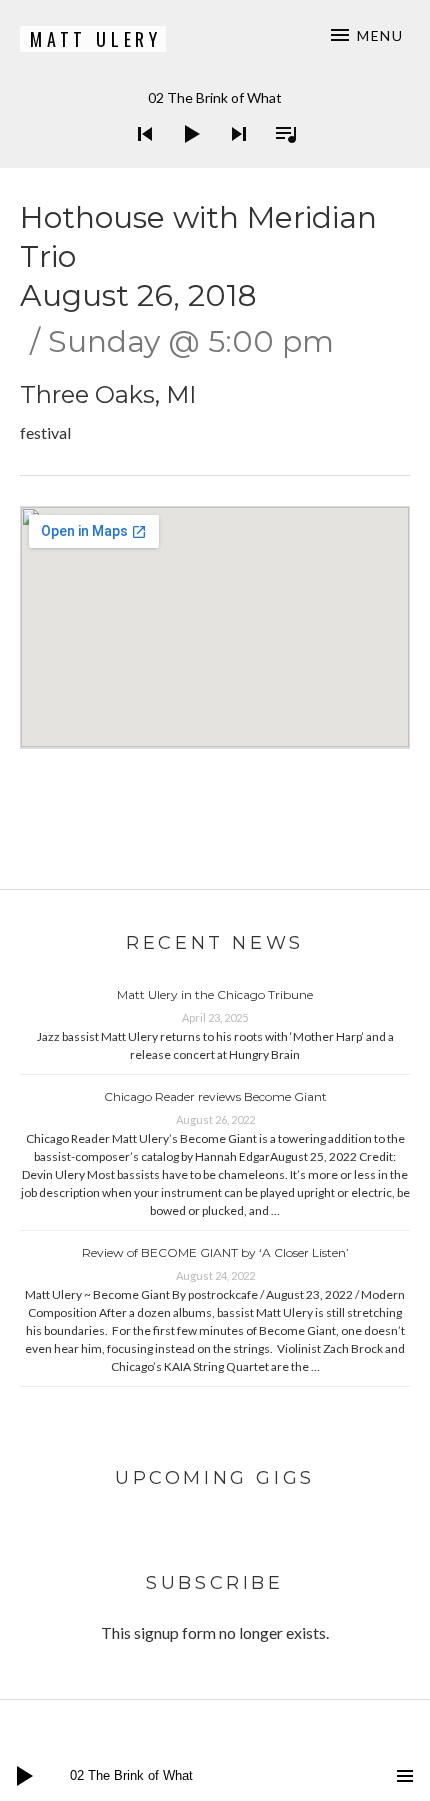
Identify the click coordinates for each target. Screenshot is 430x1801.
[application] (215, 118)
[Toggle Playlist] (280, 160)
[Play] (186, 160)
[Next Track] (233, 160)
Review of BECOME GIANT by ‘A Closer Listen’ (215, 1252)
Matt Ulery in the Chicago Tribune (215, 994)
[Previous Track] (139, 160)
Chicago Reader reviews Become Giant (215, 1096)
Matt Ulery (96, 39)
